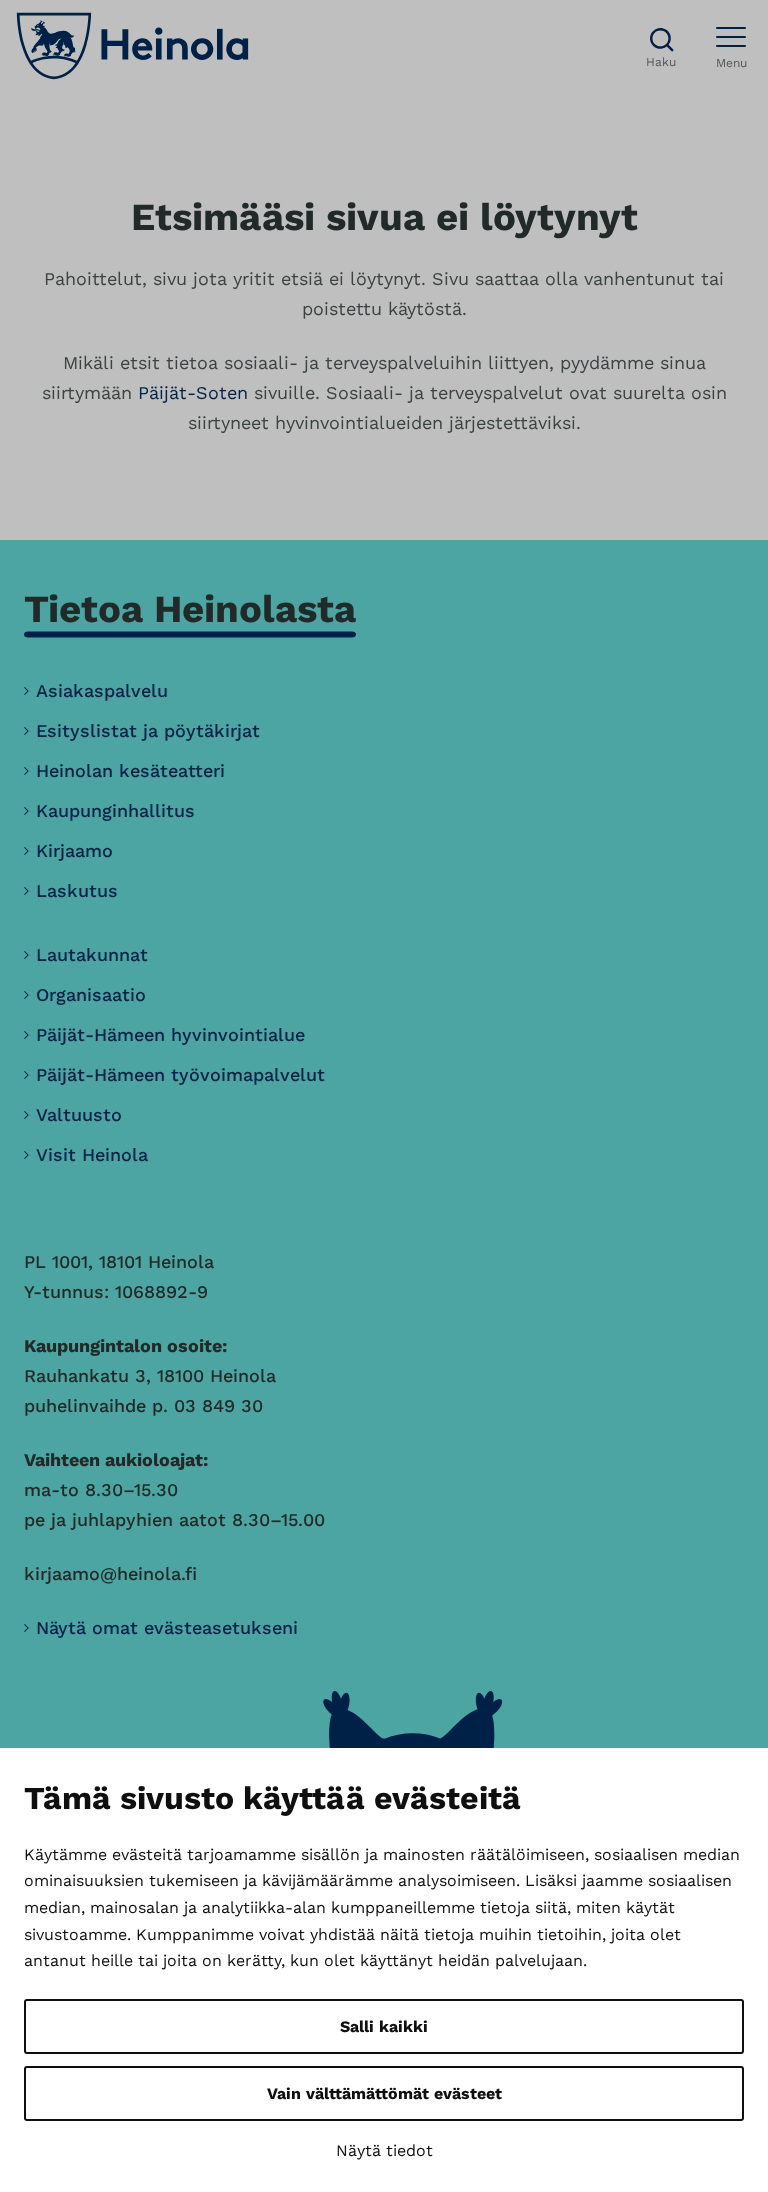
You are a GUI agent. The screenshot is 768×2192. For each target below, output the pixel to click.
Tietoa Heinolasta (190, 608)
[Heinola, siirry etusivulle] (132, 46)
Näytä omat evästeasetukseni (167, 1627)
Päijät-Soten (193, 392)
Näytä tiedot (384, 2150)
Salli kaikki (384, 2026)
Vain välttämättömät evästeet (384, 2093)
